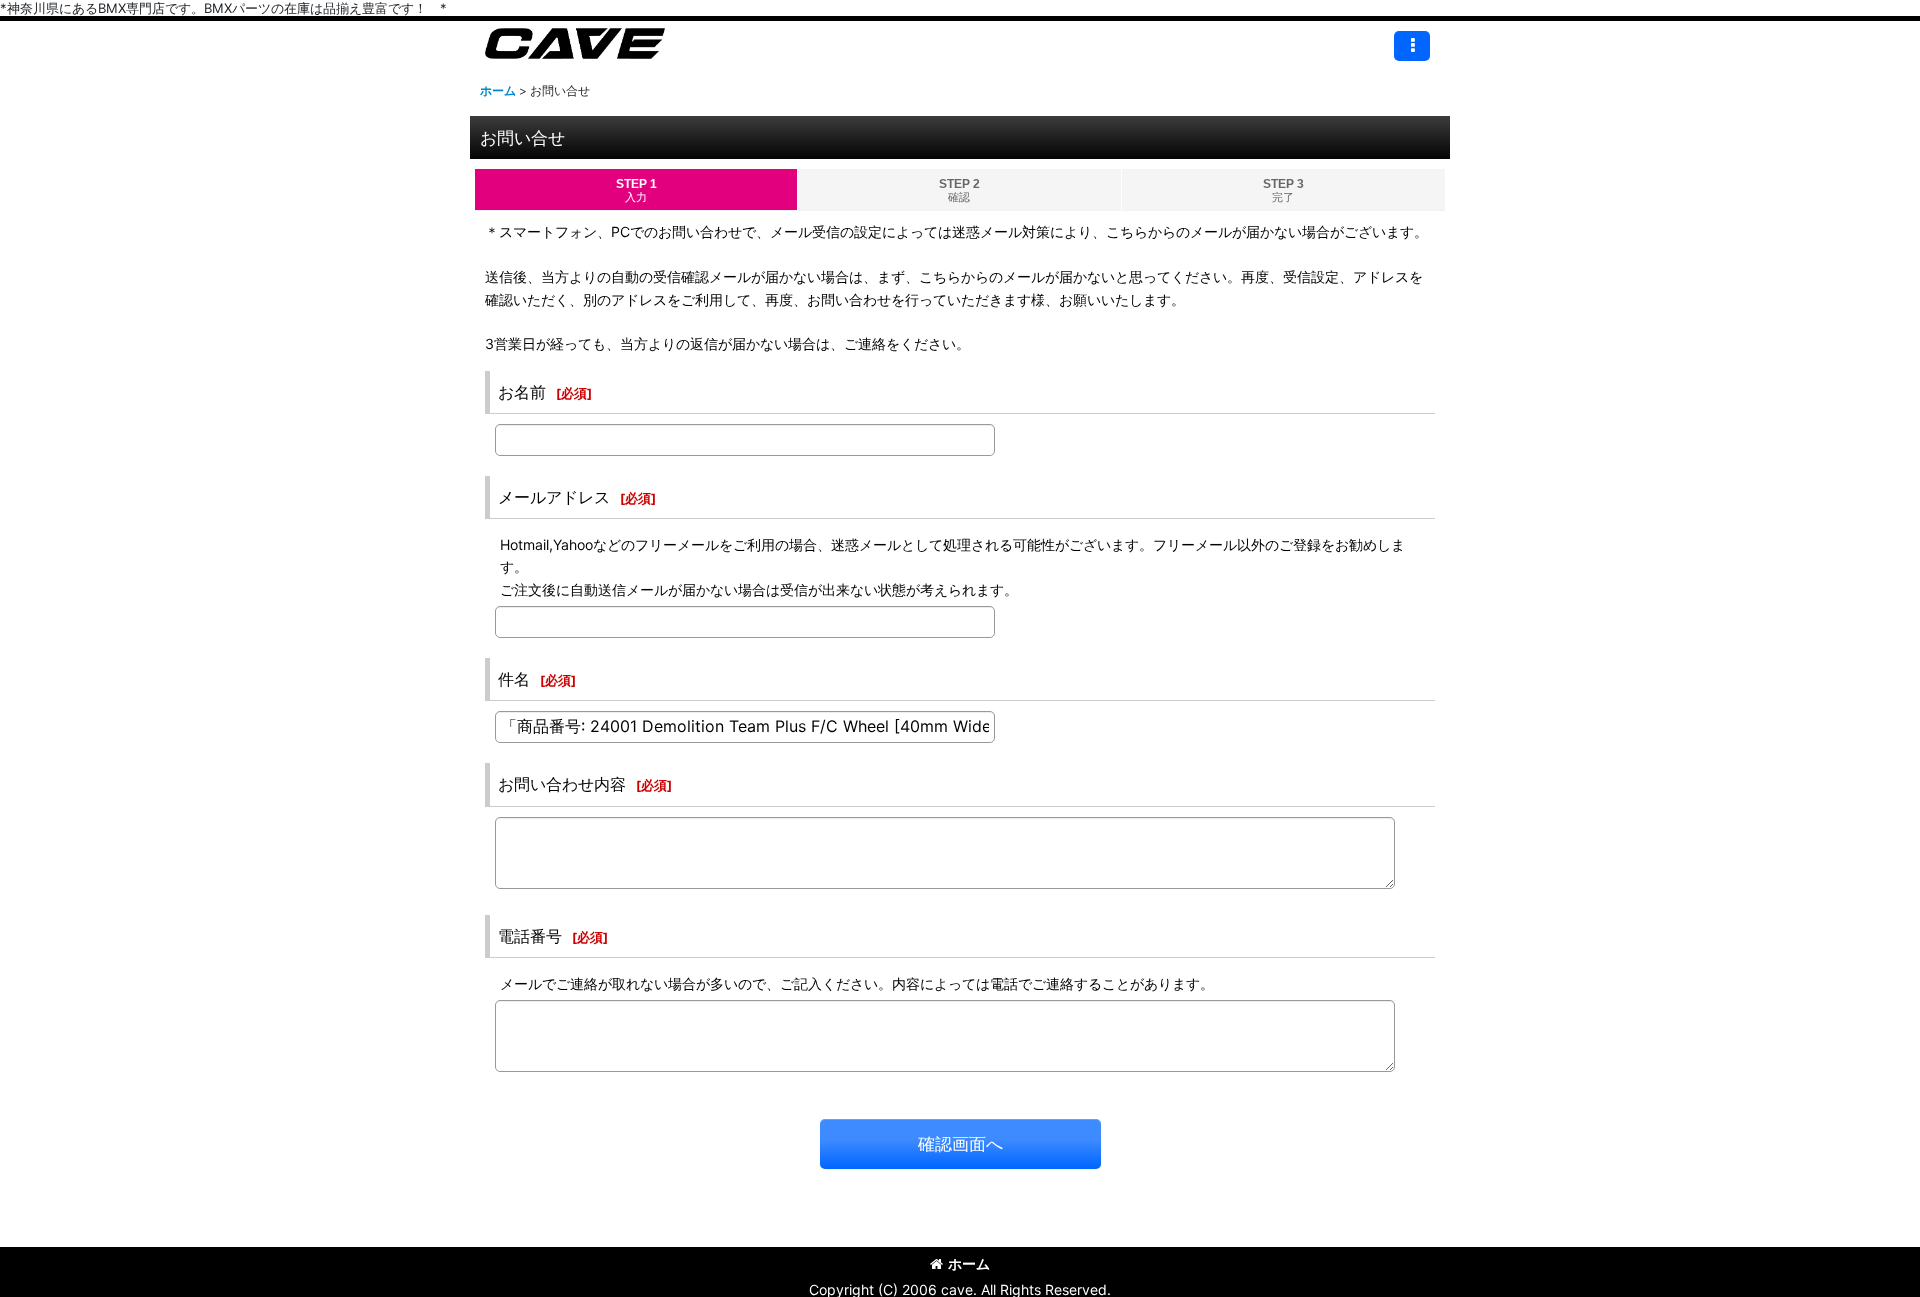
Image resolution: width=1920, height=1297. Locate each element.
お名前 (522, 392)
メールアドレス (554, 497)
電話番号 (530, 936)
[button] (1412, 46)
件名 (514, 679)
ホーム (969, 1263)
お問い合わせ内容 (562, 784)
